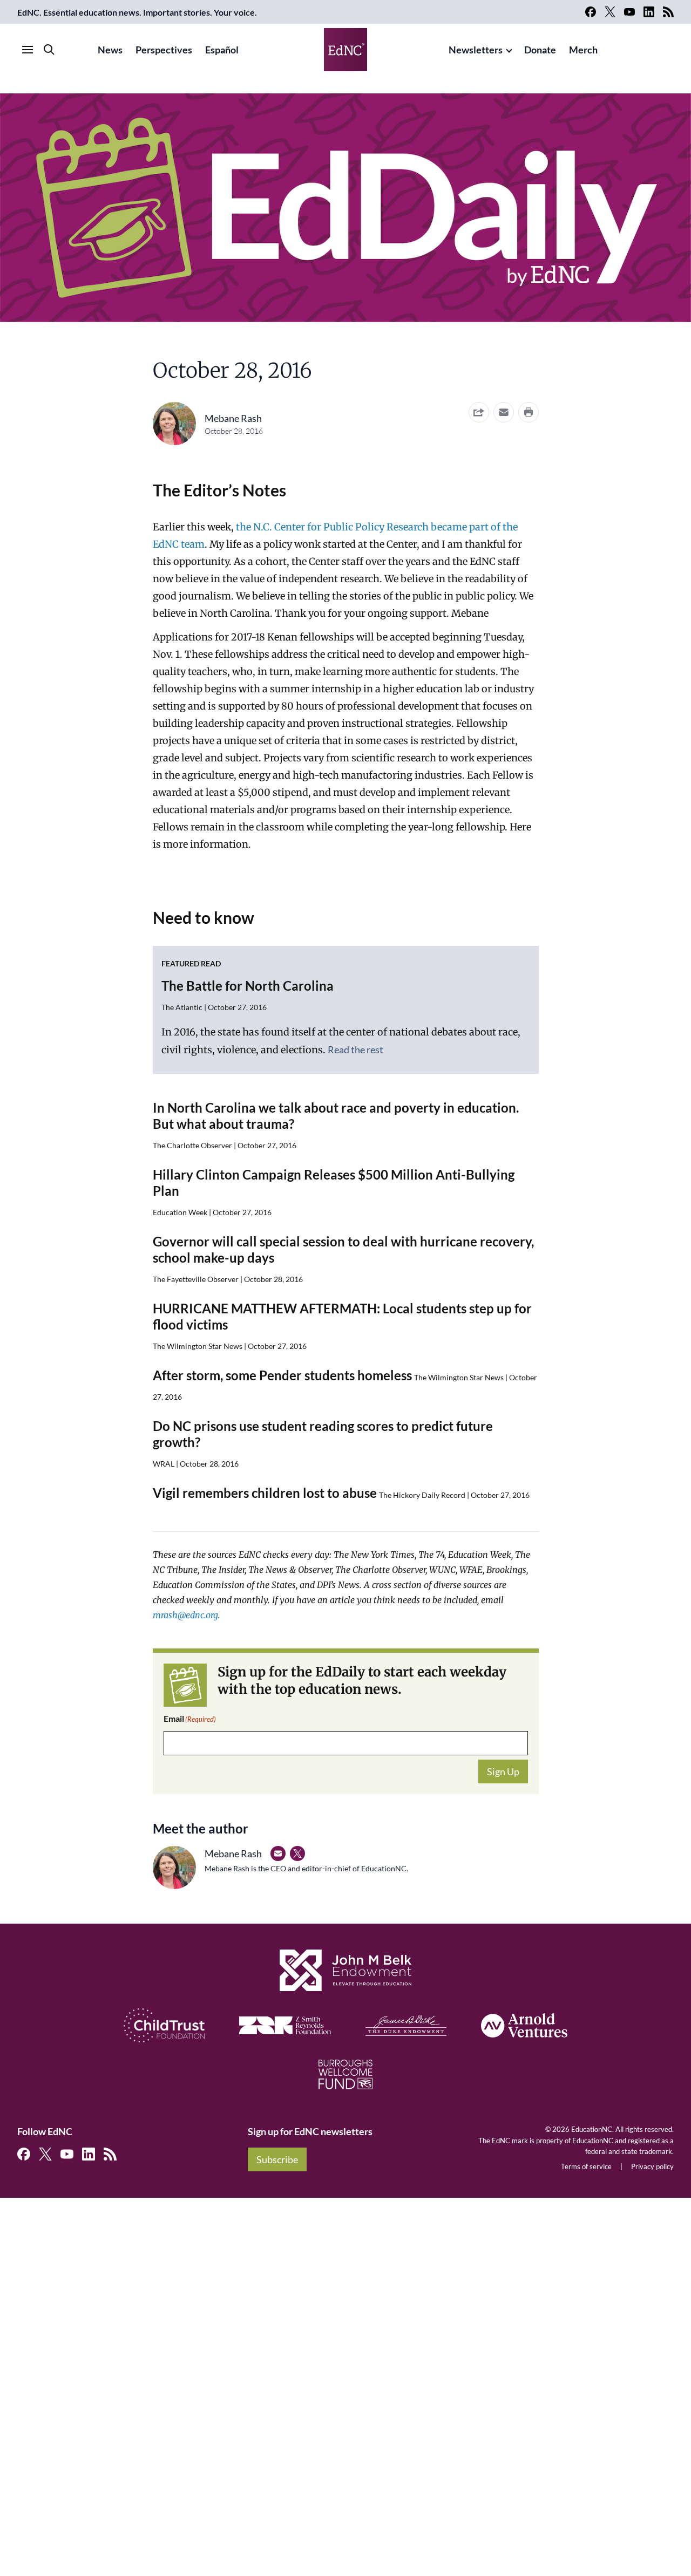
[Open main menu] (28, 50)
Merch (583, 50)
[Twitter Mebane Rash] (297, 1853)
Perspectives (164, 50)
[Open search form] (49, 50)
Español (222, 50)
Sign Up (503, 1771)
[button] (504, 412)
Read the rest (355, 1050)
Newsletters (476, 50)
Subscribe (277, 2159)
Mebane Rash (233, 418)
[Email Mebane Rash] (278, 1853)
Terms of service (586, 2166)
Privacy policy (652, 2166)
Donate (540, 50)
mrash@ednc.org (185, 1615)
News (110, 50)
